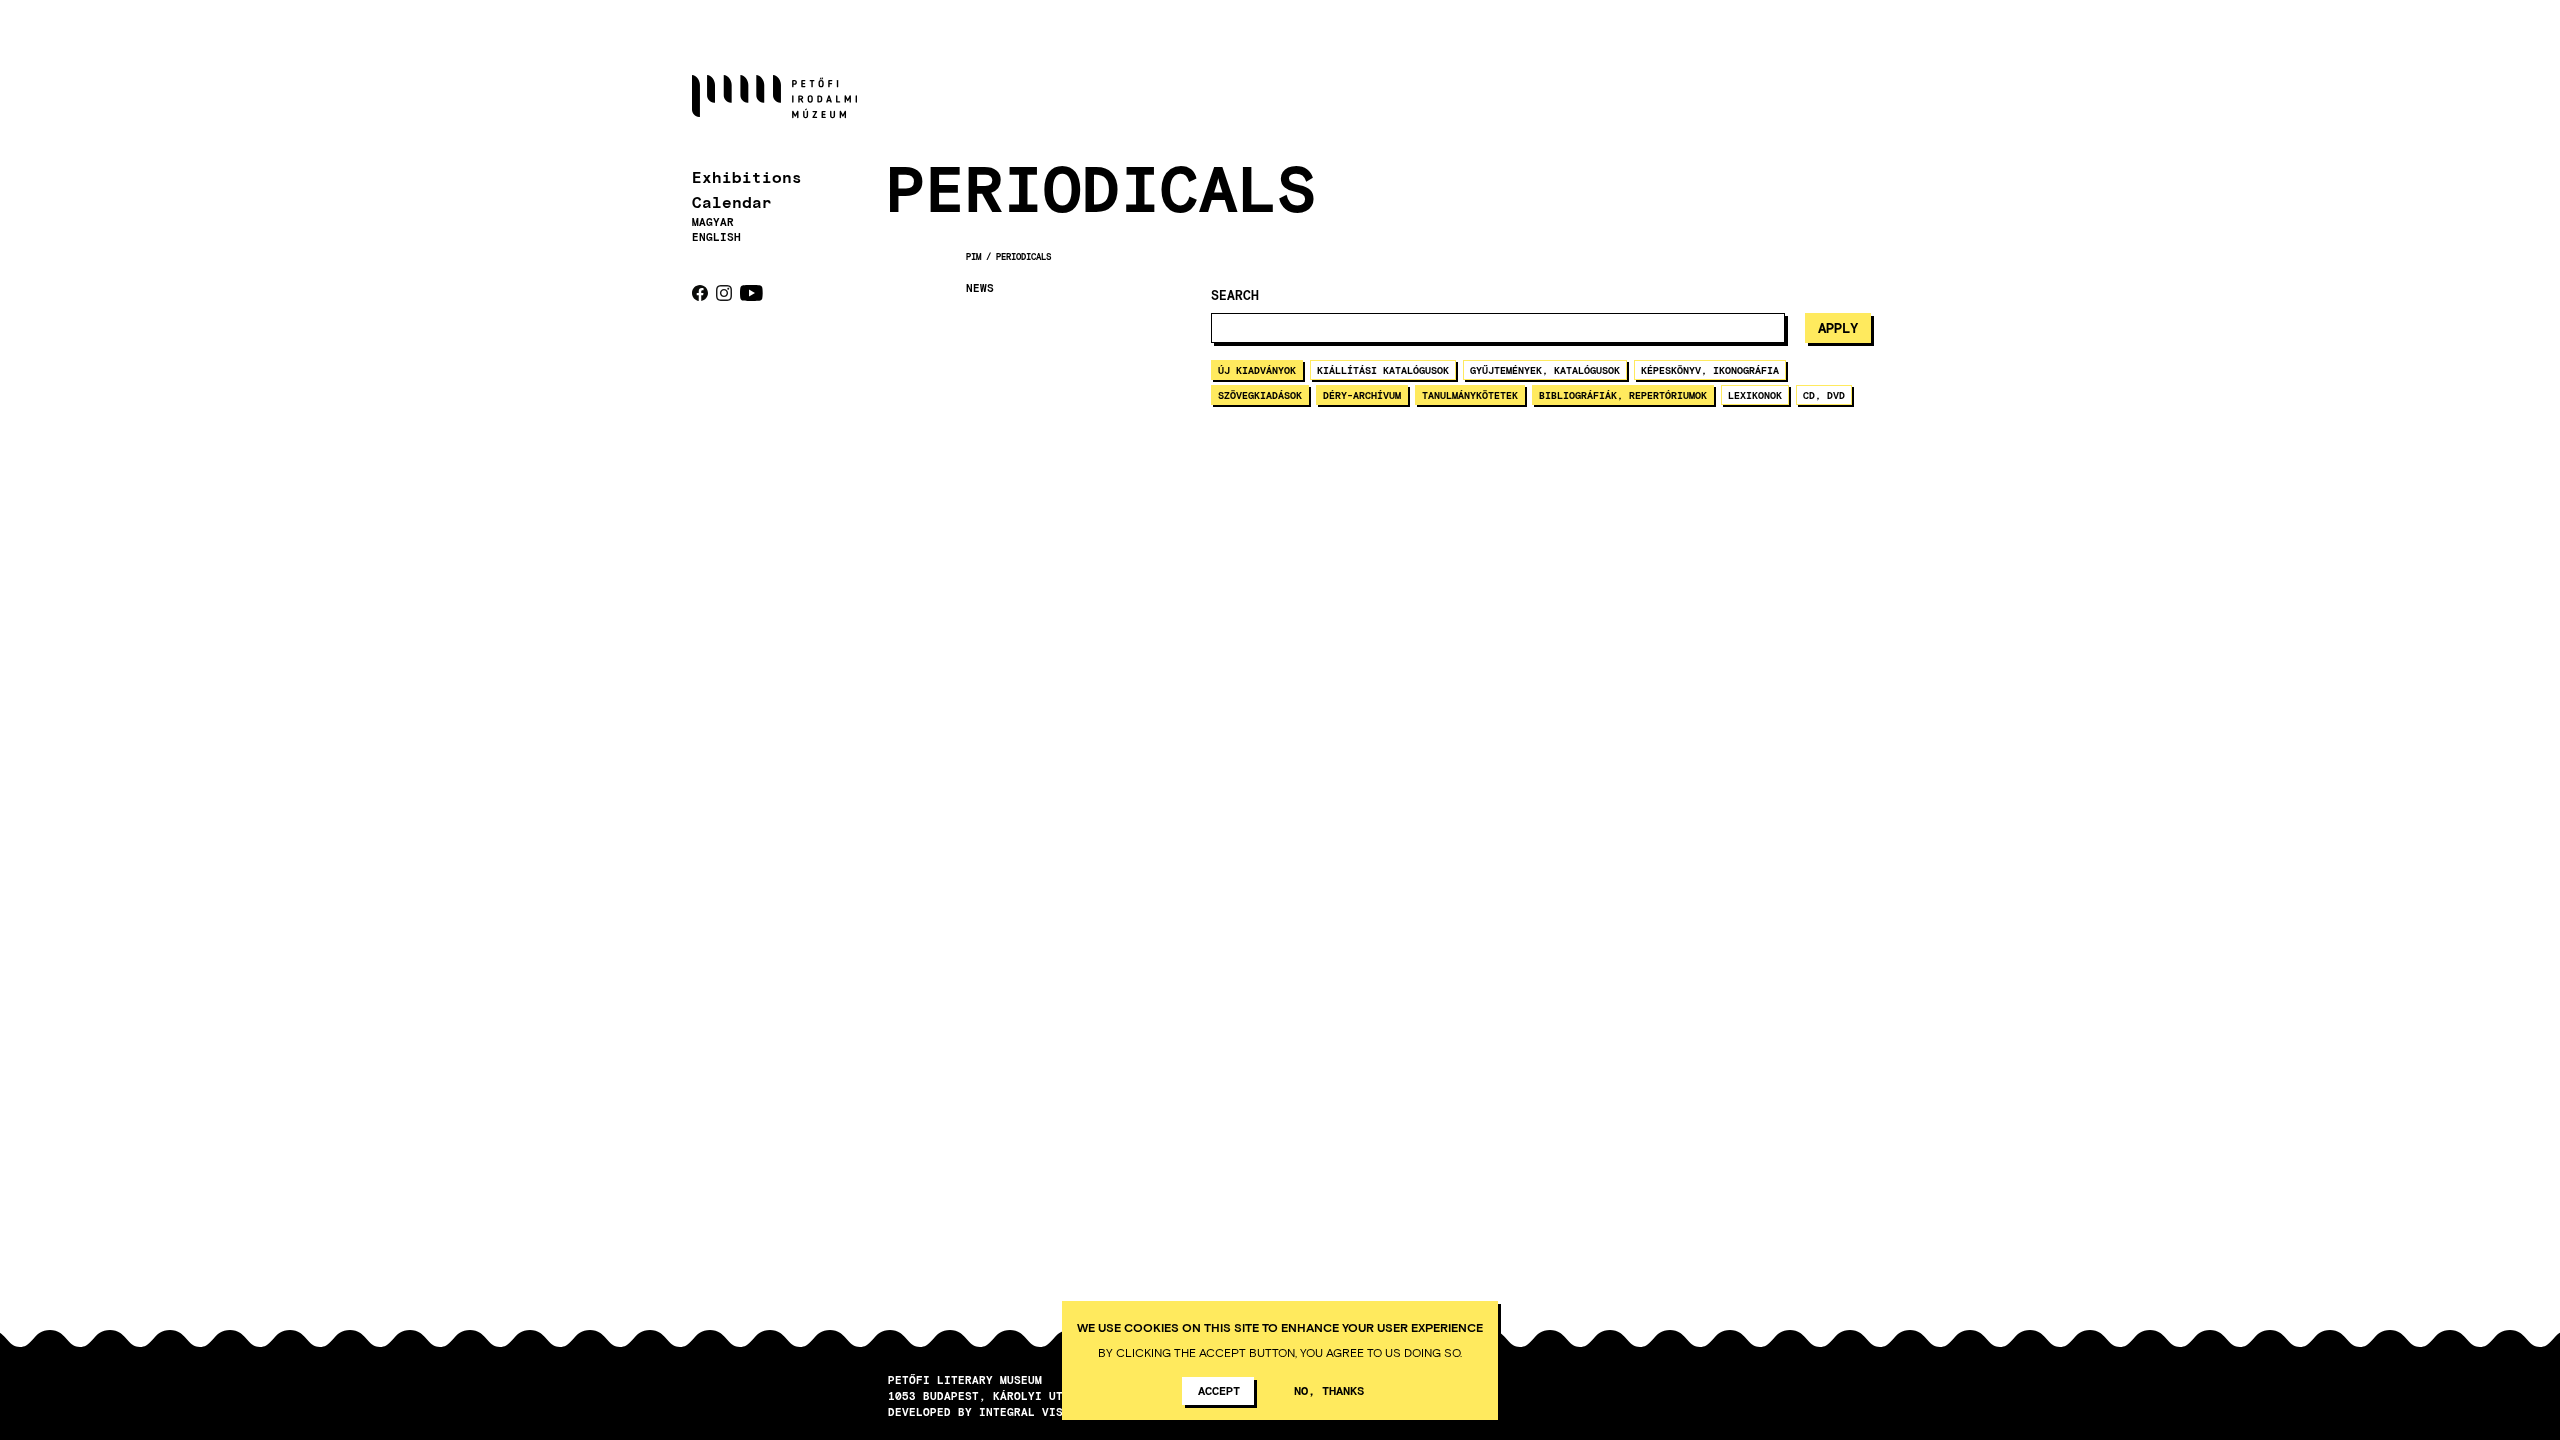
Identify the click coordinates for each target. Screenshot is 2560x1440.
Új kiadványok (1257, 370)
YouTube (751, 293)
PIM (973, 256)
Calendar (732, 201)
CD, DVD (1824, 395)
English (716, 236)
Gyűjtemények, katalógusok (1545, 370)
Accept (1219, 1390)
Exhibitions (747, 176)
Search (1235, 295)
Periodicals (1023, 256)
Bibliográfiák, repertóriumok (1623, 395)
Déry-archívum (1362, 395)
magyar (713, 221)
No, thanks (1329, 1390)
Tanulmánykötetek (1470, 395)
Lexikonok (1755, 395)
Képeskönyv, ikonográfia (1710, 370)
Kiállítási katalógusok (1383, 370)
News (980, 288)
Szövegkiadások (1260, 395)
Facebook (700, 293)
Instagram (724, 293)
